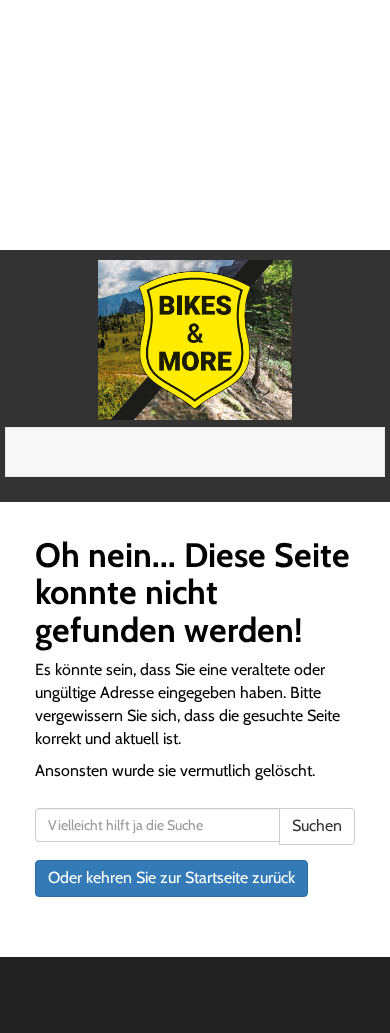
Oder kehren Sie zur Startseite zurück (171, 877)
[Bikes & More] (194, 340)
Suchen (317, 825)
